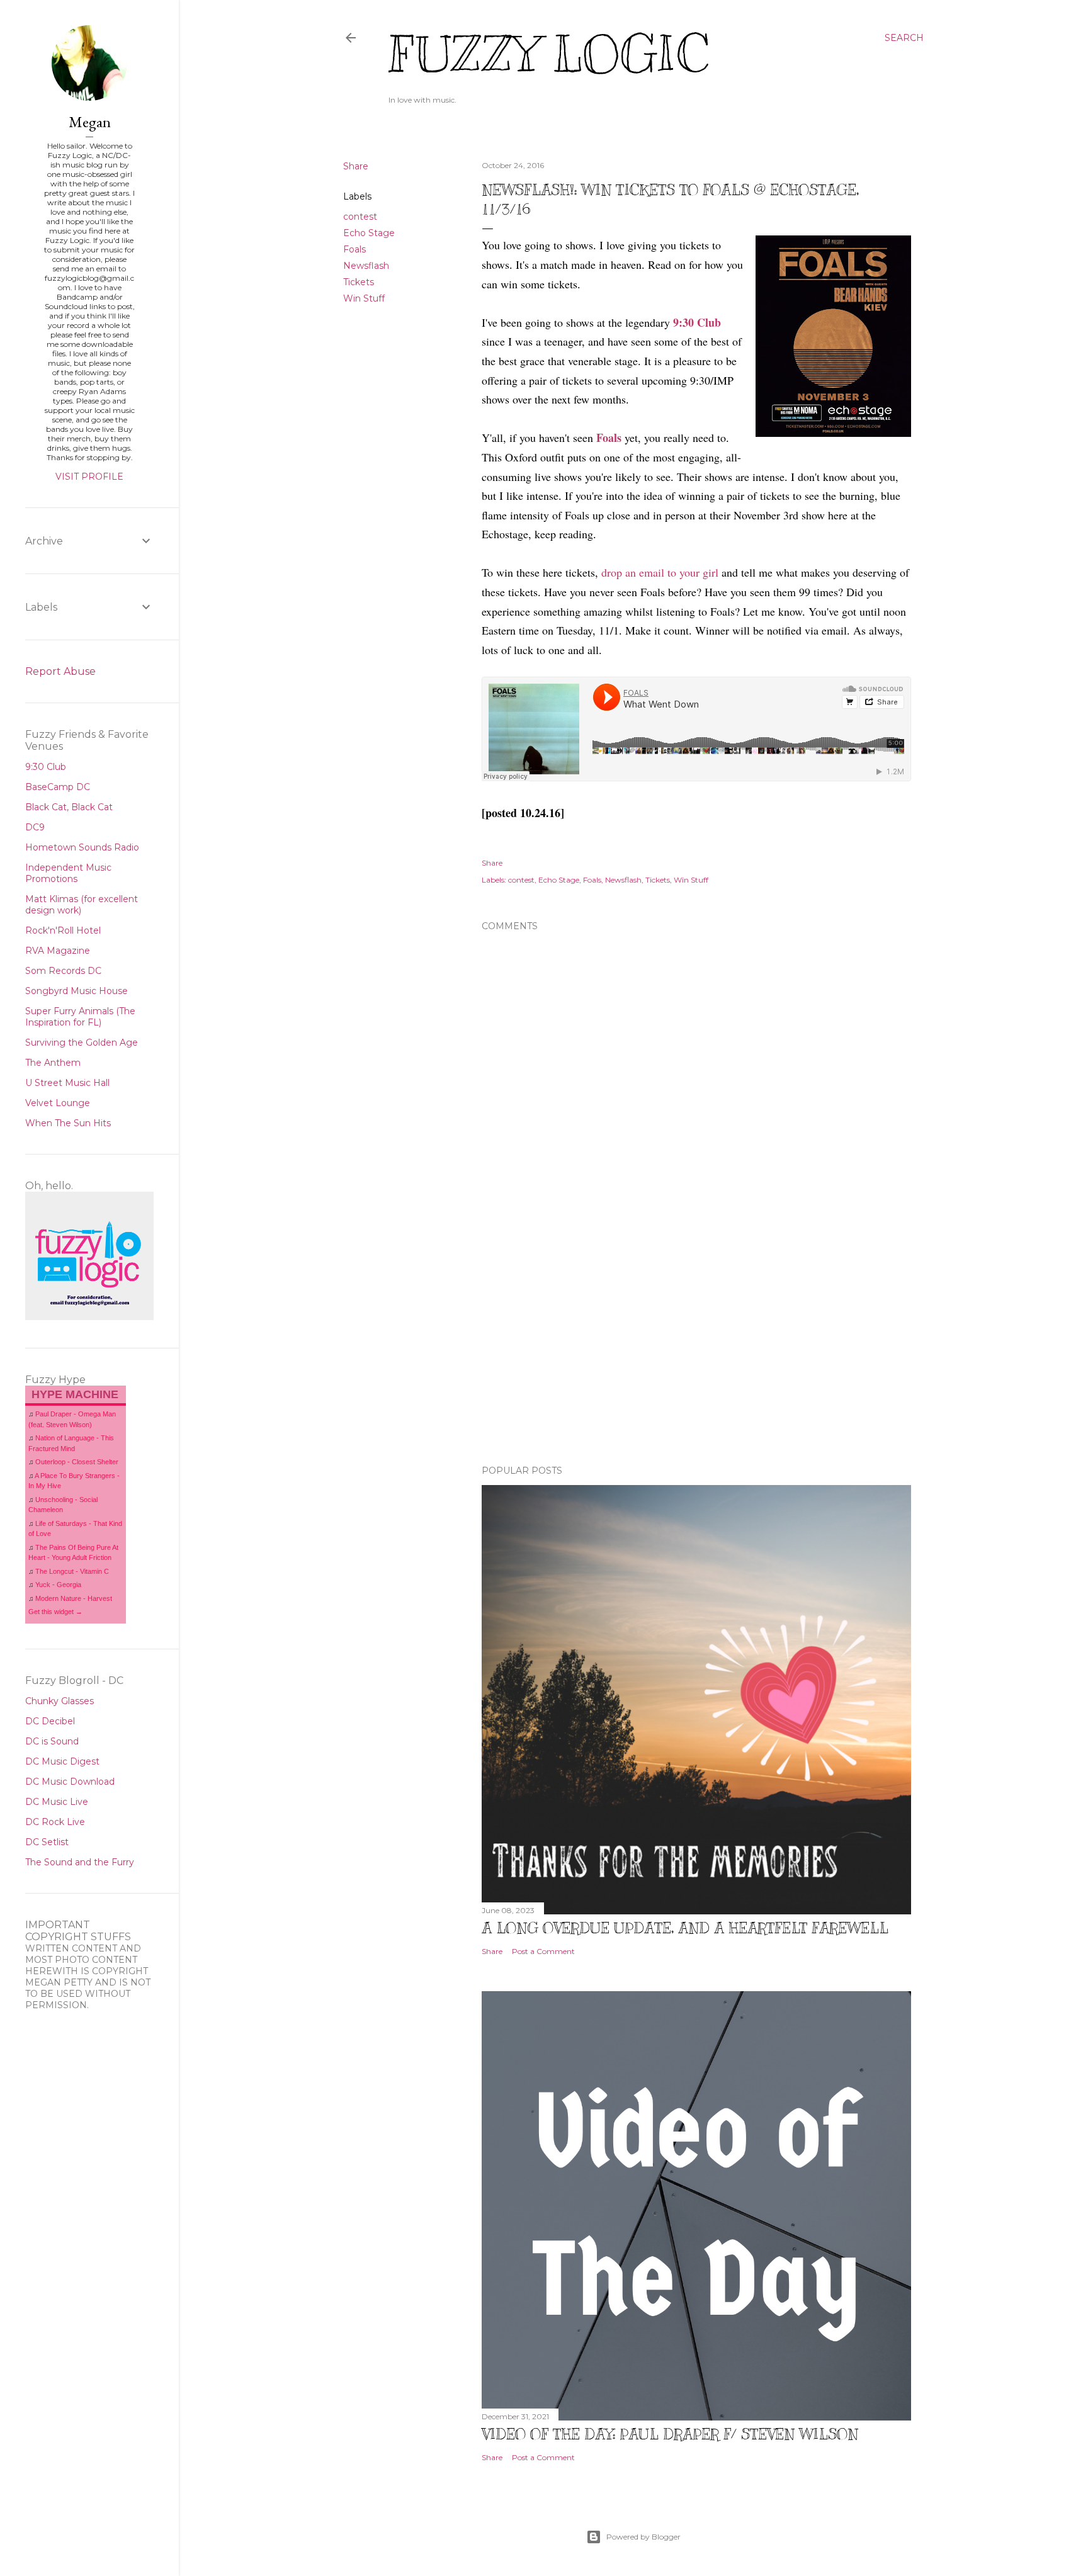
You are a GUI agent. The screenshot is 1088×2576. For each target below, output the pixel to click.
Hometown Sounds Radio (82, 847)
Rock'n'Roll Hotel (63, 930)
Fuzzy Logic (548, 54)
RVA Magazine (58, 951)
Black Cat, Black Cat (69, 807)
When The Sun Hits (68, 1123)
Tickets (359, 282)
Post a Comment (543, 1951)
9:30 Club (697, 322)
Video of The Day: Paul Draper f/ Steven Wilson (670, 2434)
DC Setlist (47, 1842)
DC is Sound (52, 1741)
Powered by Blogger (643, 2537)
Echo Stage (369, 233)
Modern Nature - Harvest (74, 1598)
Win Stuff (364, 298)
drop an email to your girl (660, 572)
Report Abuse (60, 671)
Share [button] (356, 166)
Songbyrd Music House (76, 991)
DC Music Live (57, 1802)
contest (360, 217)
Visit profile (89, 477)
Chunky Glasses (59, 1701)
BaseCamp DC (58, 787)
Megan (90, 122)
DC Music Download (70, 1782)
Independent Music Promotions (68, 873)
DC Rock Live (55, 1822)
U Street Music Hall (67, 1083)
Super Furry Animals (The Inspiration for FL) (80, 1017)
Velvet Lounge (58, 1103)
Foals (354, 249)
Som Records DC (63, 971)
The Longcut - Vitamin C (72, 1571)
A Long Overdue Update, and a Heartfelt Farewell (685, 1928)
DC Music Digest (62, 1761)
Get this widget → (55, 1612)
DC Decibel (50, 1721)
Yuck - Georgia (58, 1585)
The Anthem (53, 1063)
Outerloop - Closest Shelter (77, 1462)
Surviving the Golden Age (82, 1042)
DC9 (35, 827)
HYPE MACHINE (75, 1394)
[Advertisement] (696, 1345)
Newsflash (366, 266)
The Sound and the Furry (80, 1862)
